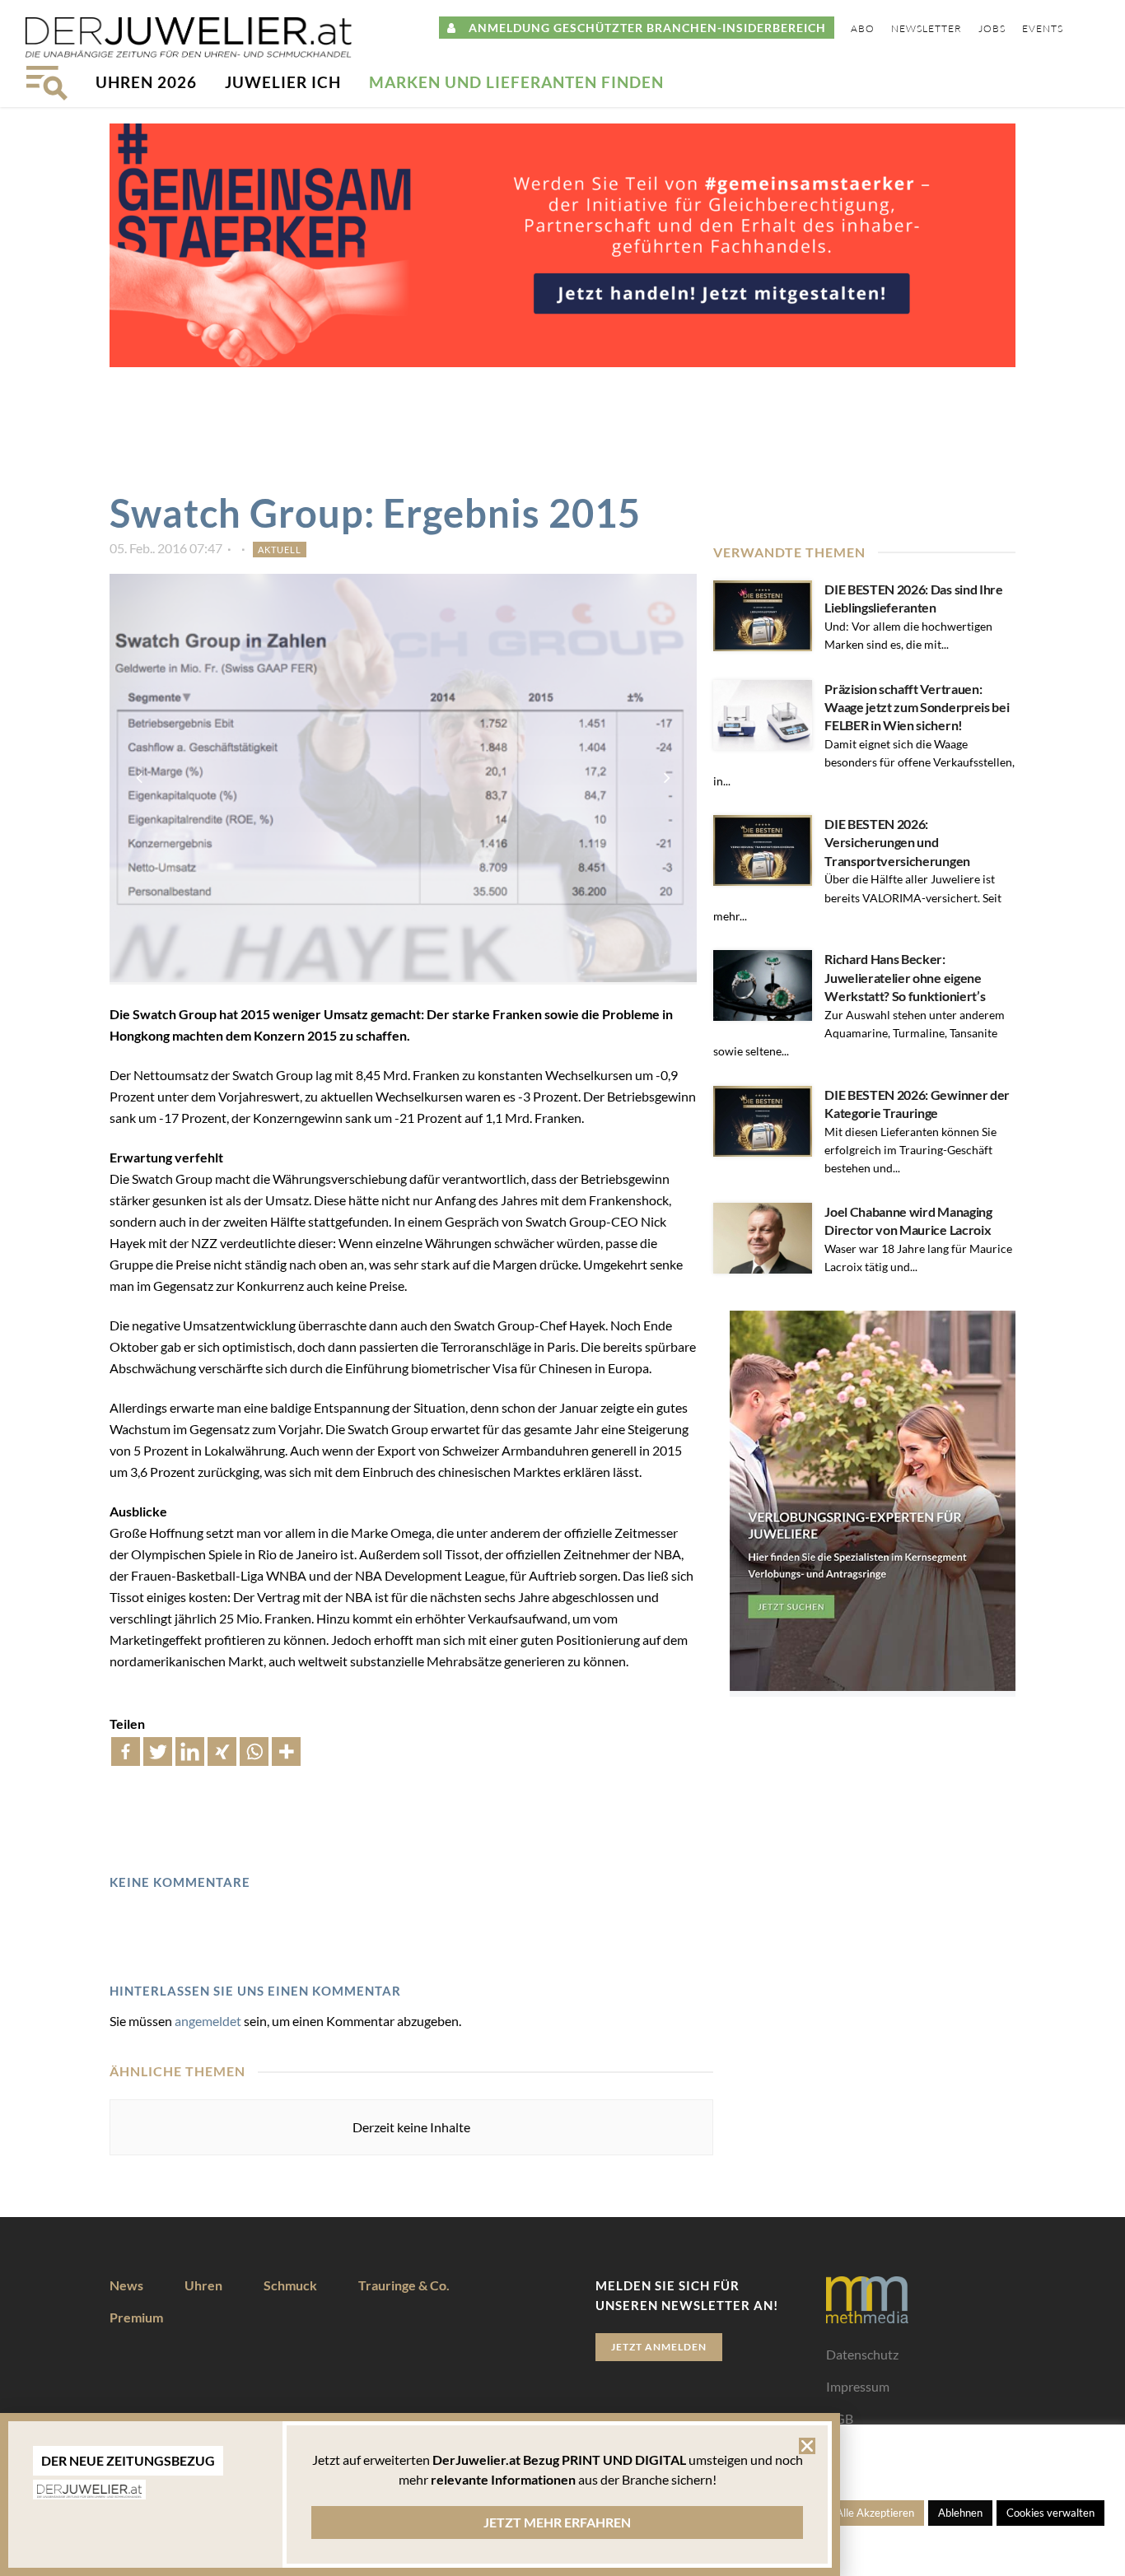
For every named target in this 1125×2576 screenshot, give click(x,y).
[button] (807, 2446)
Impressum (858, 2386)
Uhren (203, 2285)
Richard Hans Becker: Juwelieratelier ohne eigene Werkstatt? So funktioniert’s (905, 977)
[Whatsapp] (254, 1751)
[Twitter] (158, 1751)
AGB (840, 2418)
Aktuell (280, 550)
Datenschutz (862, 2354)
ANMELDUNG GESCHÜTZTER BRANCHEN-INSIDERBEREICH (641, 28)
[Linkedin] (190, 1751)
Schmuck (290, 2285)
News (126, 2285)
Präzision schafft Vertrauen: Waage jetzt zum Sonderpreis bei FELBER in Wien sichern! (917, 707)
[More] (286, 1751)
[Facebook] (126, 1751)
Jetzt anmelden (659, 2347)
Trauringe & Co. (404, 2285)
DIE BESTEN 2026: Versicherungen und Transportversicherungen (897, 842)
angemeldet (208, 2021)
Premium (136, 2317)
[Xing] (222, 1751)
